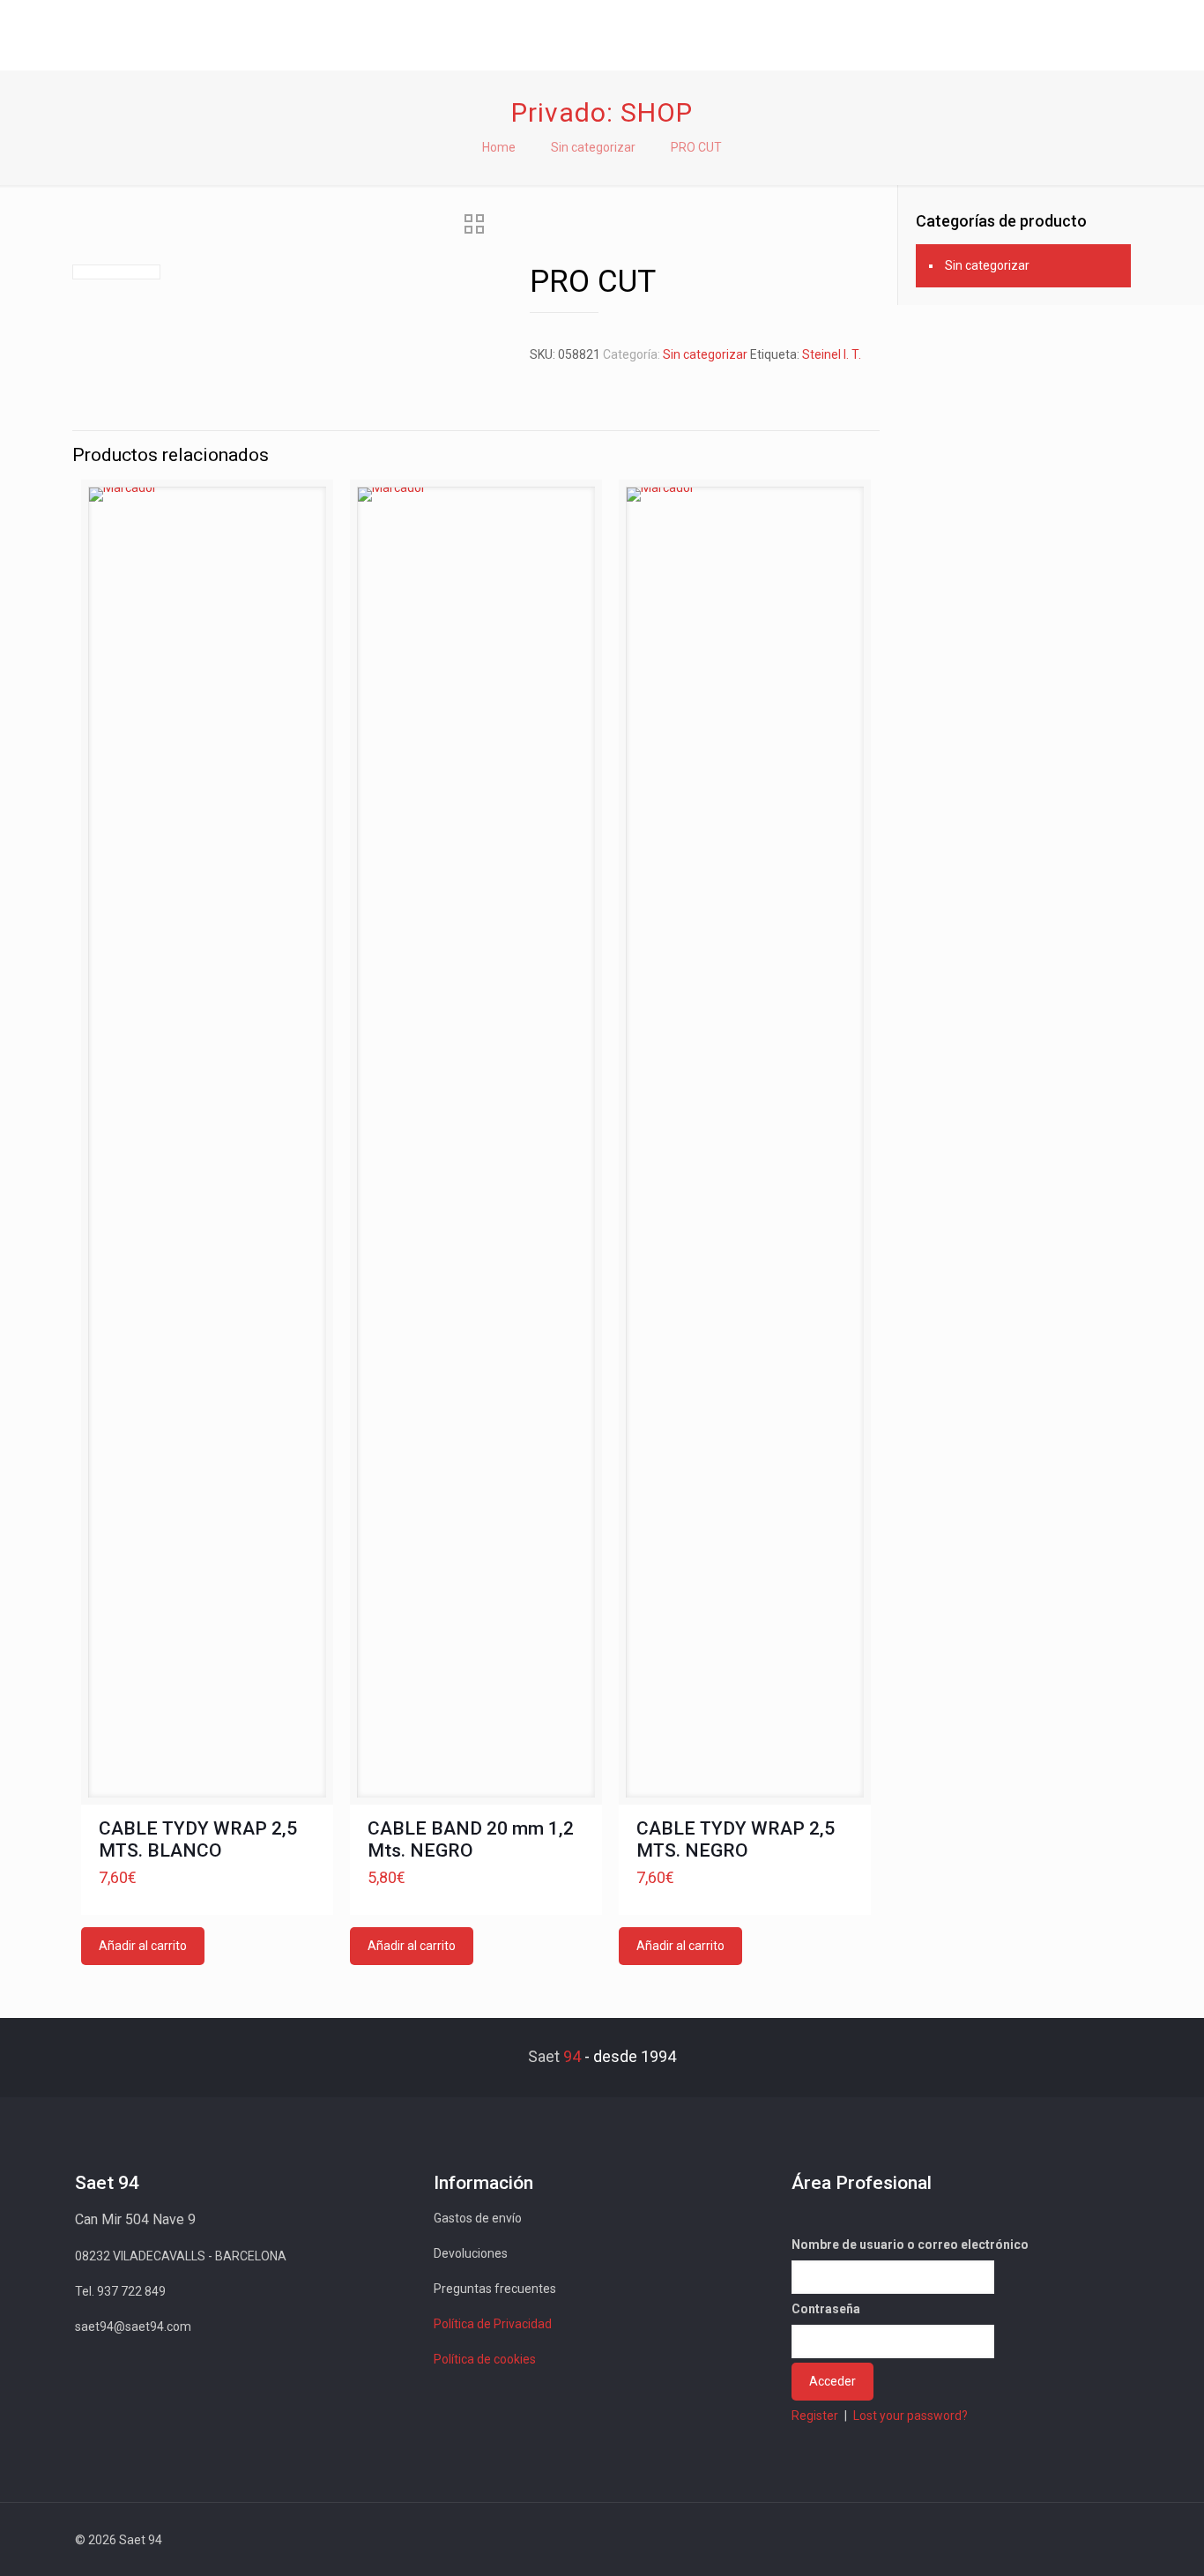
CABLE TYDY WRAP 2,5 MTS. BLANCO (198, 1839)
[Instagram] (1065, 2540)
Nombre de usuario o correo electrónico (910, 2245)
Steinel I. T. (832, 354)
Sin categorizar (593, 147)
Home (499, 147)
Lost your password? (910, 2416)
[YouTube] (1018, 2540)
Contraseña (826, 2309)
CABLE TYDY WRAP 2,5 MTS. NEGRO (736, 1839)
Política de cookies (485, 2359)
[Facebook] (970, 2540)
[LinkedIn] (1041, 2540)
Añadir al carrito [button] (143, 1946)
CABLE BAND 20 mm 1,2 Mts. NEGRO (471, 1839)
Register (815, 2416)
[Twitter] (994, 2540)
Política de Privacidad (493, 2324)
